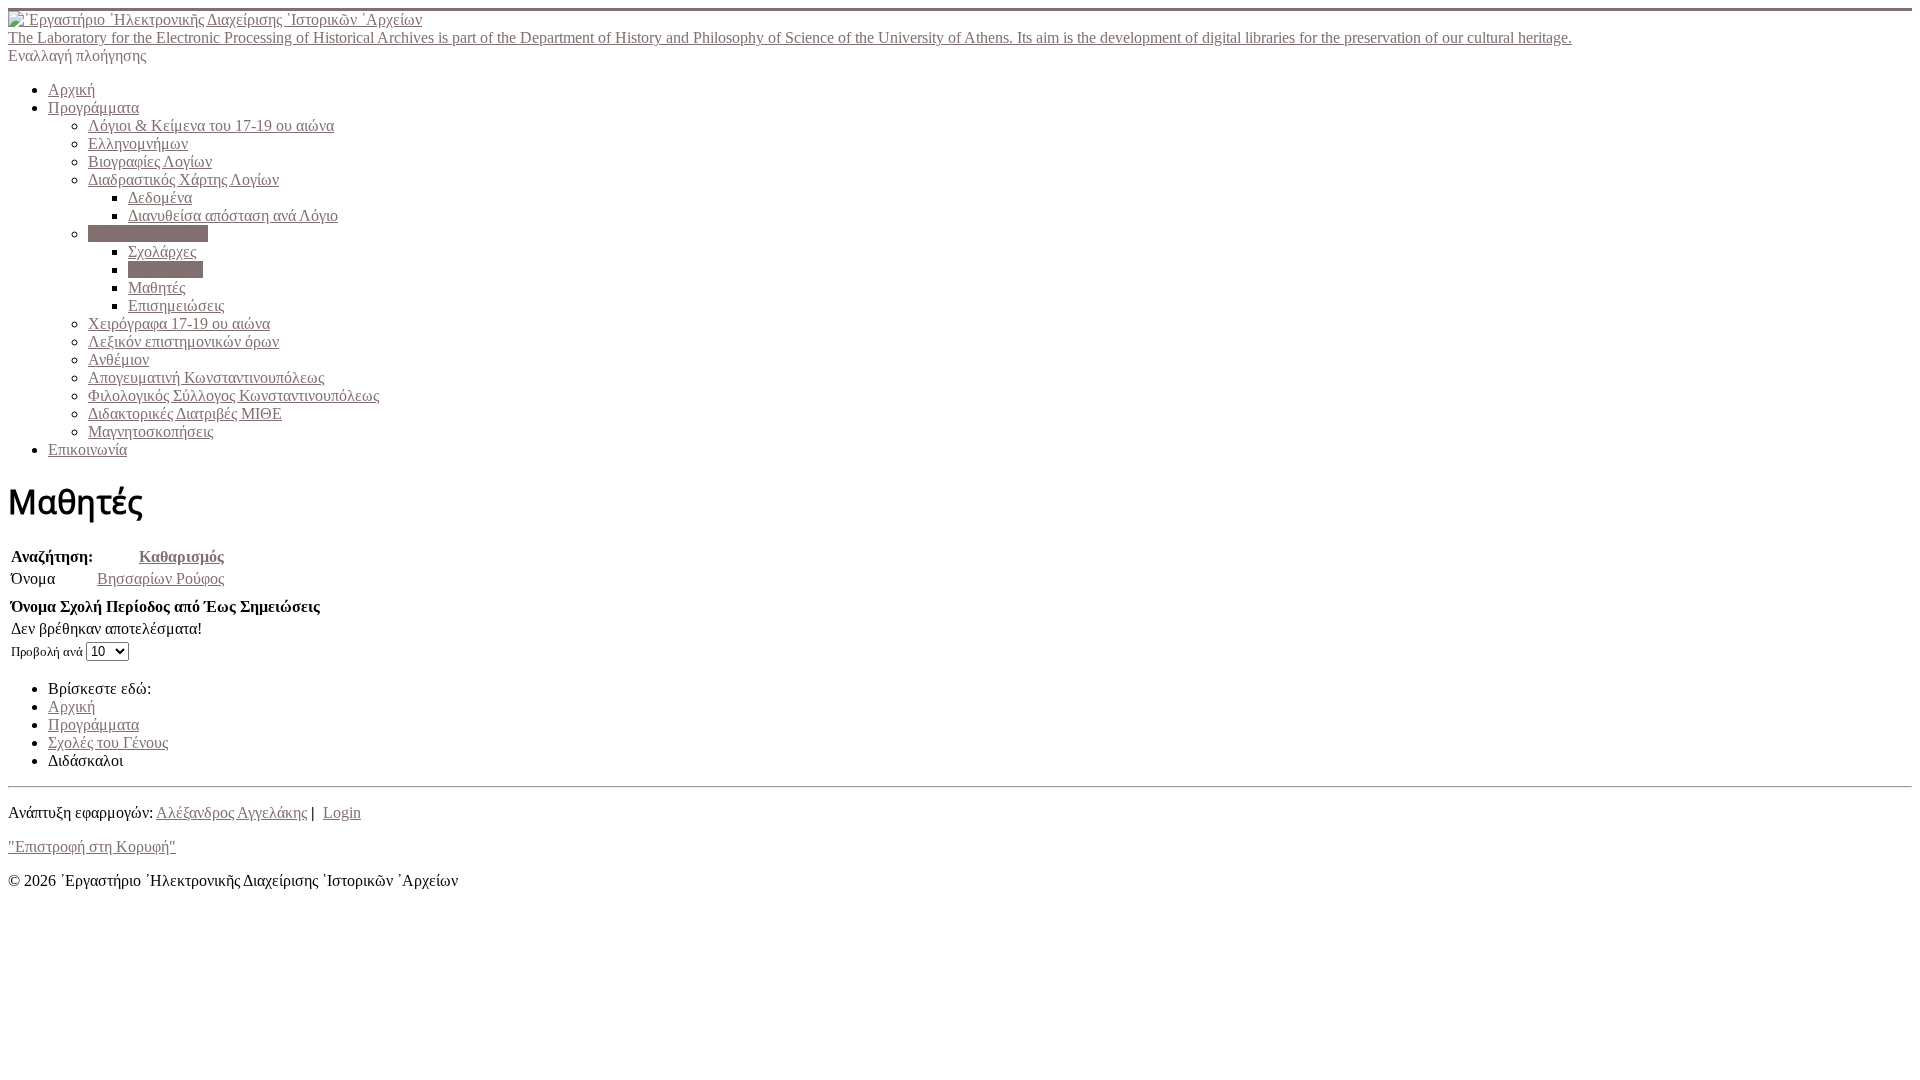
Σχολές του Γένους (148, 233)
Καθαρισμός (181, 556)
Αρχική (71, 89)
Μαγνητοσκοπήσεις (150, 431)
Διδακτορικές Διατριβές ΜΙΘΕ (185, 413)
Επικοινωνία (87, 449)
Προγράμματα (93, 107)
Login (342, 812)
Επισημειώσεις (176, 305)
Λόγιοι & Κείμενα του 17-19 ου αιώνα (211, 125)
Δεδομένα (160, 197)
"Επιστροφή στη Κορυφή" (92, 846)
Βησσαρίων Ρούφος (160, 578)
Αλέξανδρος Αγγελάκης (231, 812)
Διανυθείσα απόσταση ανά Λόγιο (233, 215)
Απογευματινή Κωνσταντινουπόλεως (206, 377)
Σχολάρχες (162, 251)
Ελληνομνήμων (138, 143)
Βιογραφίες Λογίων (150, 161)
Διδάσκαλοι (165, 269)
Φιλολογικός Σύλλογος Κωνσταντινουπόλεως (233, 395)
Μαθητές (156, 287)
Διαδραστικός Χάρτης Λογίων (183, 179)
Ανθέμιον (118, 359)
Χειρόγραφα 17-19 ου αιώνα (179, 323)
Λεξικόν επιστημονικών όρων (183, 341)
